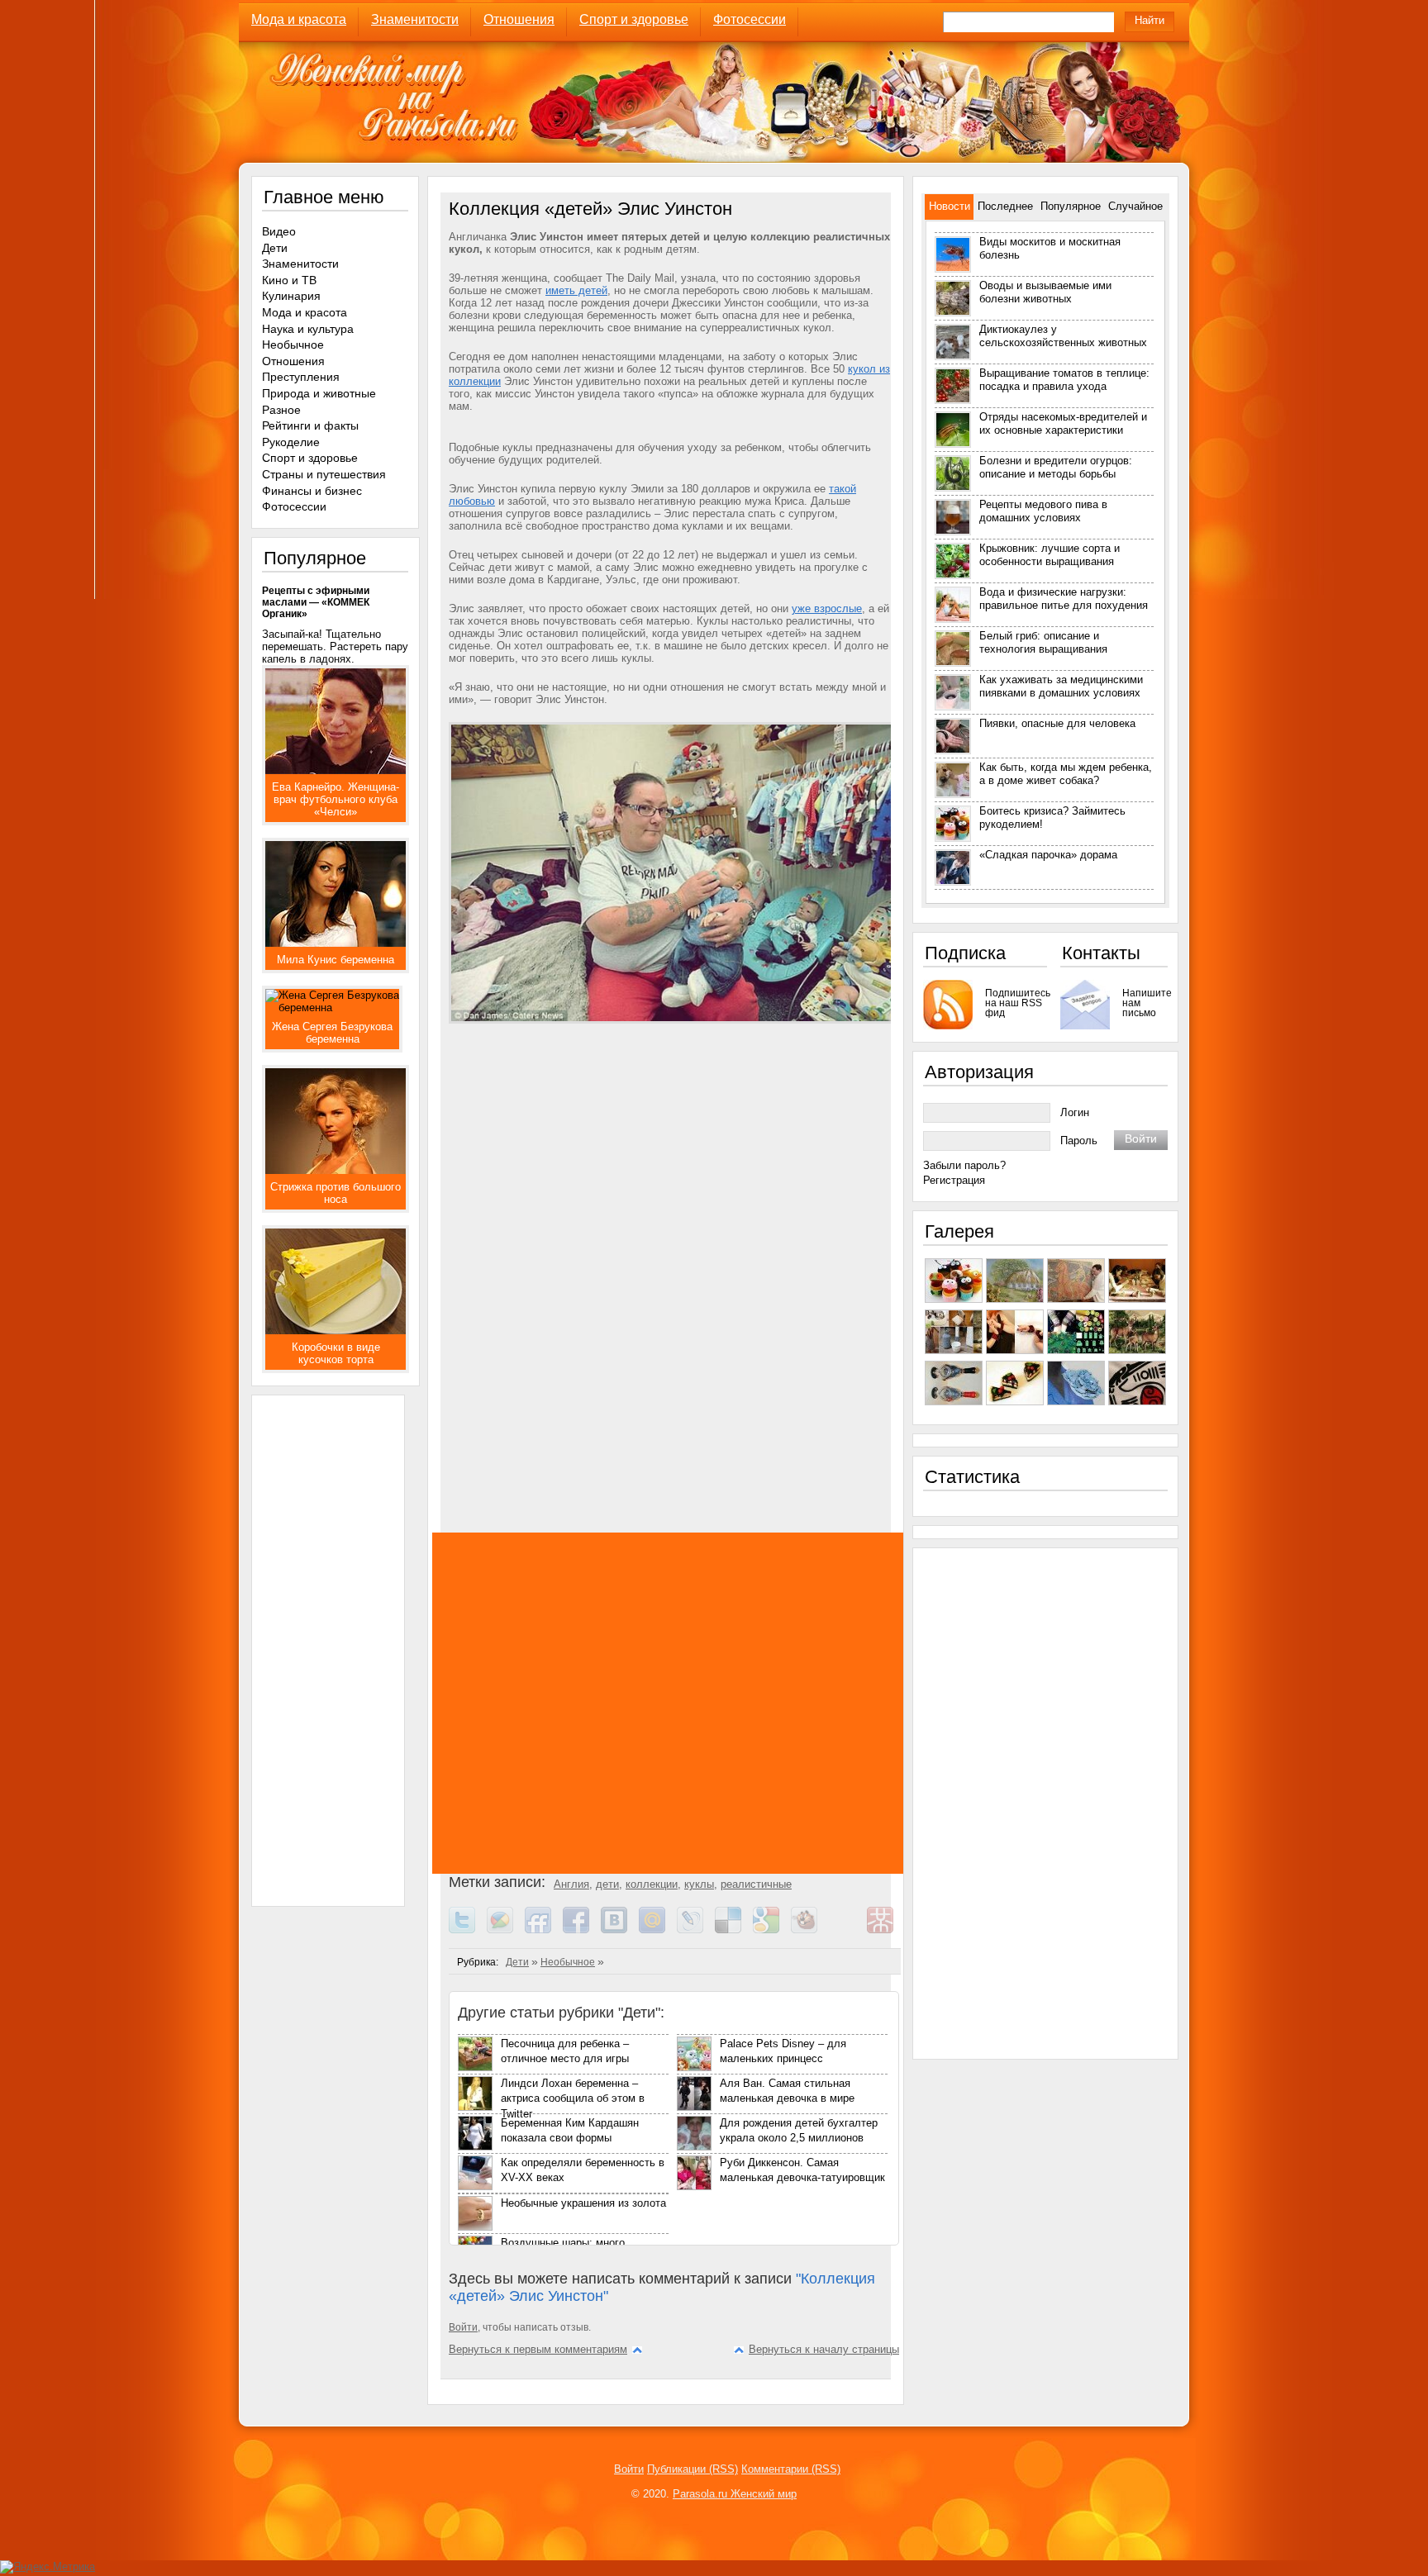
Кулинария (291, 296)
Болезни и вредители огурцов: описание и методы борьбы (1056, 467)
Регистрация (954, 1180)
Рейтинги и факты (310, 425)
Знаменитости (415, 19)
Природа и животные (319, 393)
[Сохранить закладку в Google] (772, 1930)
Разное (281, 410)
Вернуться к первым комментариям (538, 2349)
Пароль (1079, 1141)
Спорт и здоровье (634, 19)
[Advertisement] (672, 1205)
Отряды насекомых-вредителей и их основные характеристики (1063, 423)
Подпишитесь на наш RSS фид (1016, 1003)
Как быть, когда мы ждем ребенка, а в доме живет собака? (1066, 774)
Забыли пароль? (964, 1165)
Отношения (519, 19)
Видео (279, 231)
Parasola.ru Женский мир (735, 2494)
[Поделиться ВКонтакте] (620, 1930)
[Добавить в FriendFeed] (544, 1930)
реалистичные (756, 1884)
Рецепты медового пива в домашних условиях (1043, 511)
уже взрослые (827, 608)
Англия (571, 1884)
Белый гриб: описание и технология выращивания (1043, 642)
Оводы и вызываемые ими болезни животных (1045, 292)
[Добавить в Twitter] (468, 1930)
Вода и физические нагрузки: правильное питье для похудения (1064, 599)
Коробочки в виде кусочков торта (336, 1353)
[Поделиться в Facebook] (582, 1930)
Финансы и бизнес (312, 491)
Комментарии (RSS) (791, 2469)
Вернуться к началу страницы (824, 2349)
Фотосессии (750, 19)
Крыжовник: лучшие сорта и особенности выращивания (1050, 555)
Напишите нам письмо (1145, 1003)
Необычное (568, 1962)
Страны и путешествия (324, 474)
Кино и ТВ (289, 280)
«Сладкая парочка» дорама (1048, 855)
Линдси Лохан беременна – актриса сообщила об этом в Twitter (573, 2098)
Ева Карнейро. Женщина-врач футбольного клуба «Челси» (336, 799)
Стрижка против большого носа (336, 1193)
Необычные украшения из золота (583, 2203)
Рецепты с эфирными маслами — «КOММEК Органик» (316, 602)
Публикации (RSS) (693, 2469)
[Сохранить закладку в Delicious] (734, 1930)
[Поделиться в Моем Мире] (658, 1930)
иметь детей (576, 290)
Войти (463, 2327)
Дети (517, 1962)
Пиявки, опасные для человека (1057, 723)
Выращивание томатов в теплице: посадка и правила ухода (1064, 380)
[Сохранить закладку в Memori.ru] (848, 1930)
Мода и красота (299, 19)
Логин (1075, 1112)
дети (607, 1884)
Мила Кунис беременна (336, 960)
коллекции (652, 1884)
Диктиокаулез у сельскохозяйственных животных (1063, 336)
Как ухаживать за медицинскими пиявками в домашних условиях (1061, 686)
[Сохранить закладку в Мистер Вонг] (886, 1930)
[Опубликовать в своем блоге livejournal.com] (696, 1930)
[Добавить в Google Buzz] (506, 1930)
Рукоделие (291, 442)
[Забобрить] (810, 1930)
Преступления (301, 377)
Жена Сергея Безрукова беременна (332, 1033)
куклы (699, 1884)
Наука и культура (308, 329)
